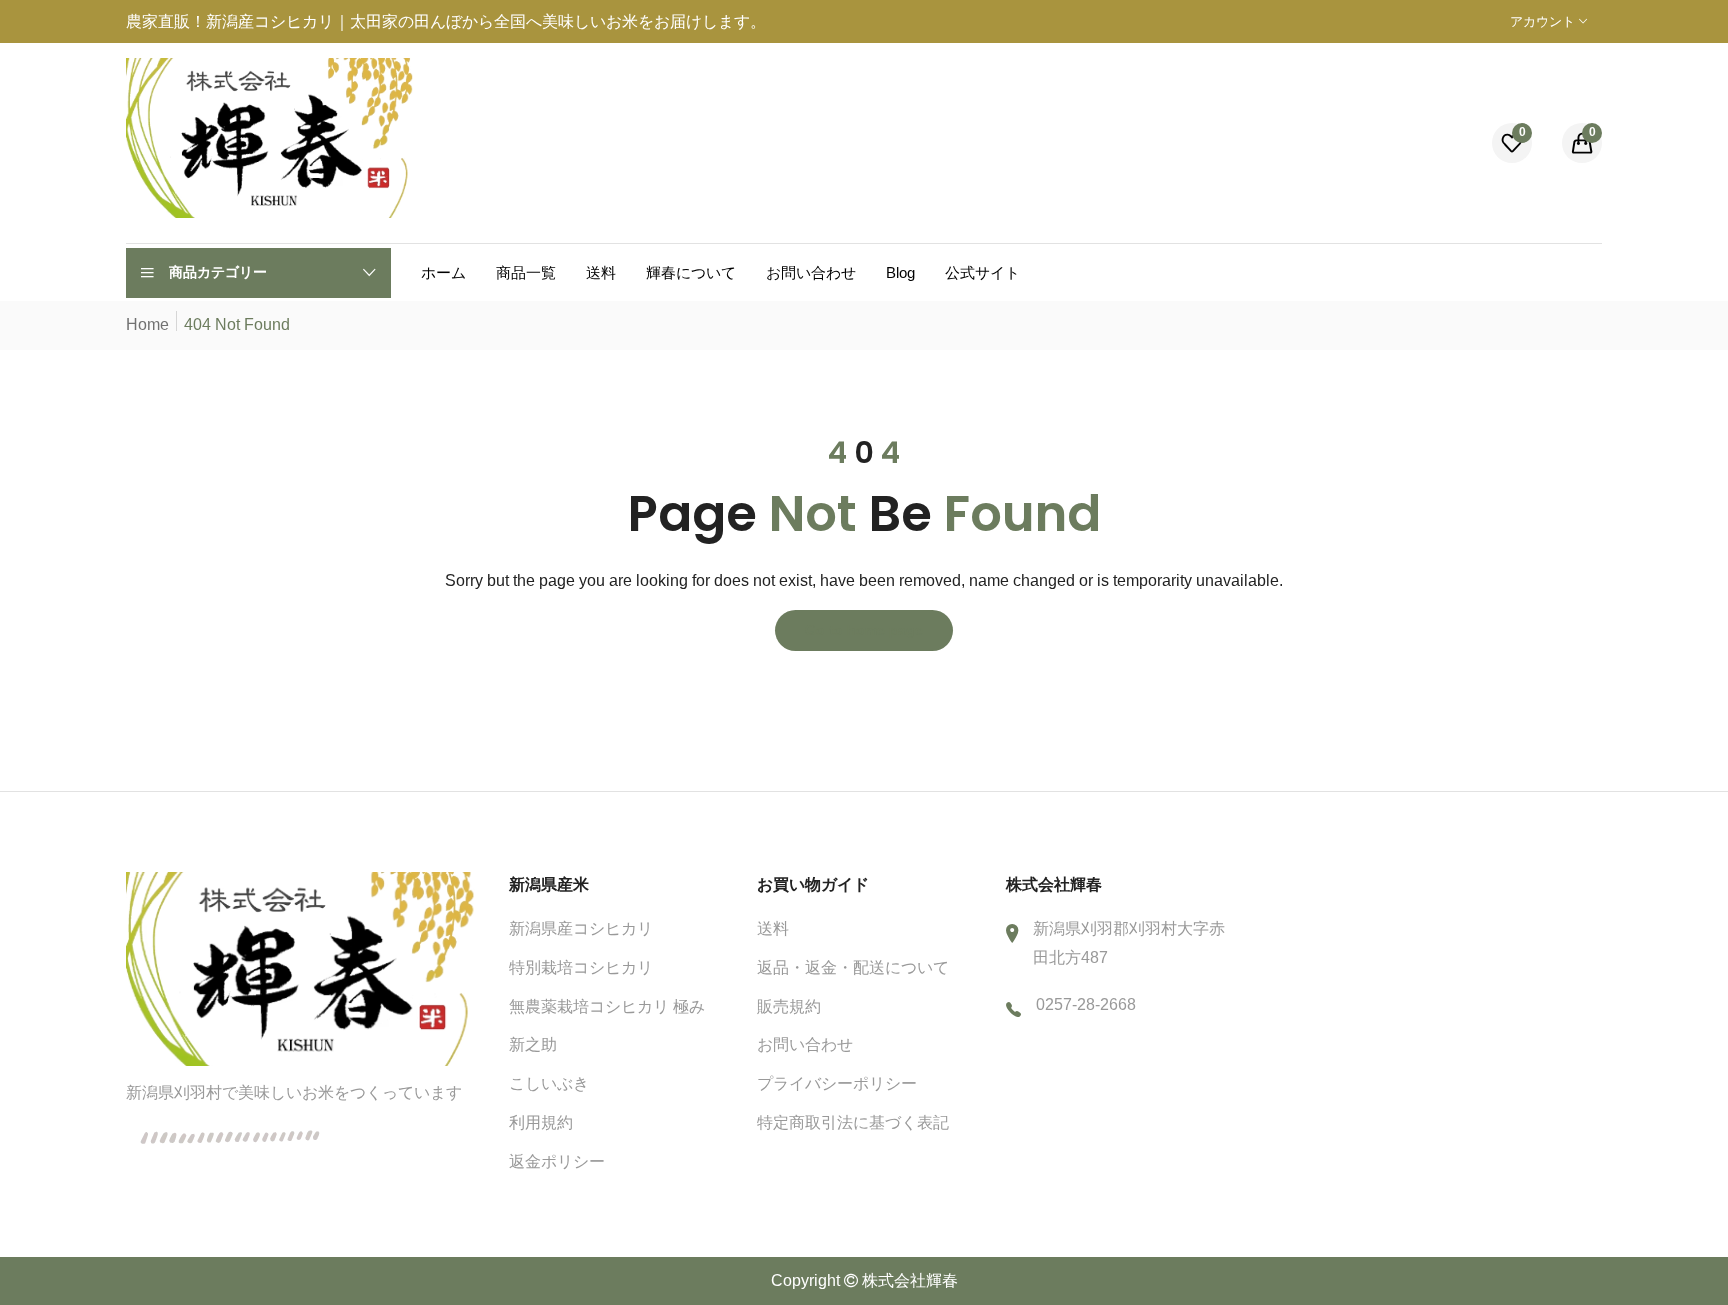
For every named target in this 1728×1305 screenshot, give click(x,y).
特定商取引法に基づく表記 (853, 1122)
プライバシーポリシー (837, 1083)
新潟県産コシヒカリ (581, 928)
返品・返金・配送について (853, 967)
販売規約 (789, 1006)
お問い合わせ (805, 1044)
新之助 (533, 1044)
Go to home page (864, 630)
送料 (773, 928)
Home (147, 324)
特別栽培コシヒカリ (581, 967)
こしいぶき (549, 1083)
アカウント (1544, 21)
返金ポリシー (557, 1161)
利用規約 (541, 1122)
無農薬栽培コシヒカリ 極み (607, 1006)
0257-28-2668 (1086, 1004)
